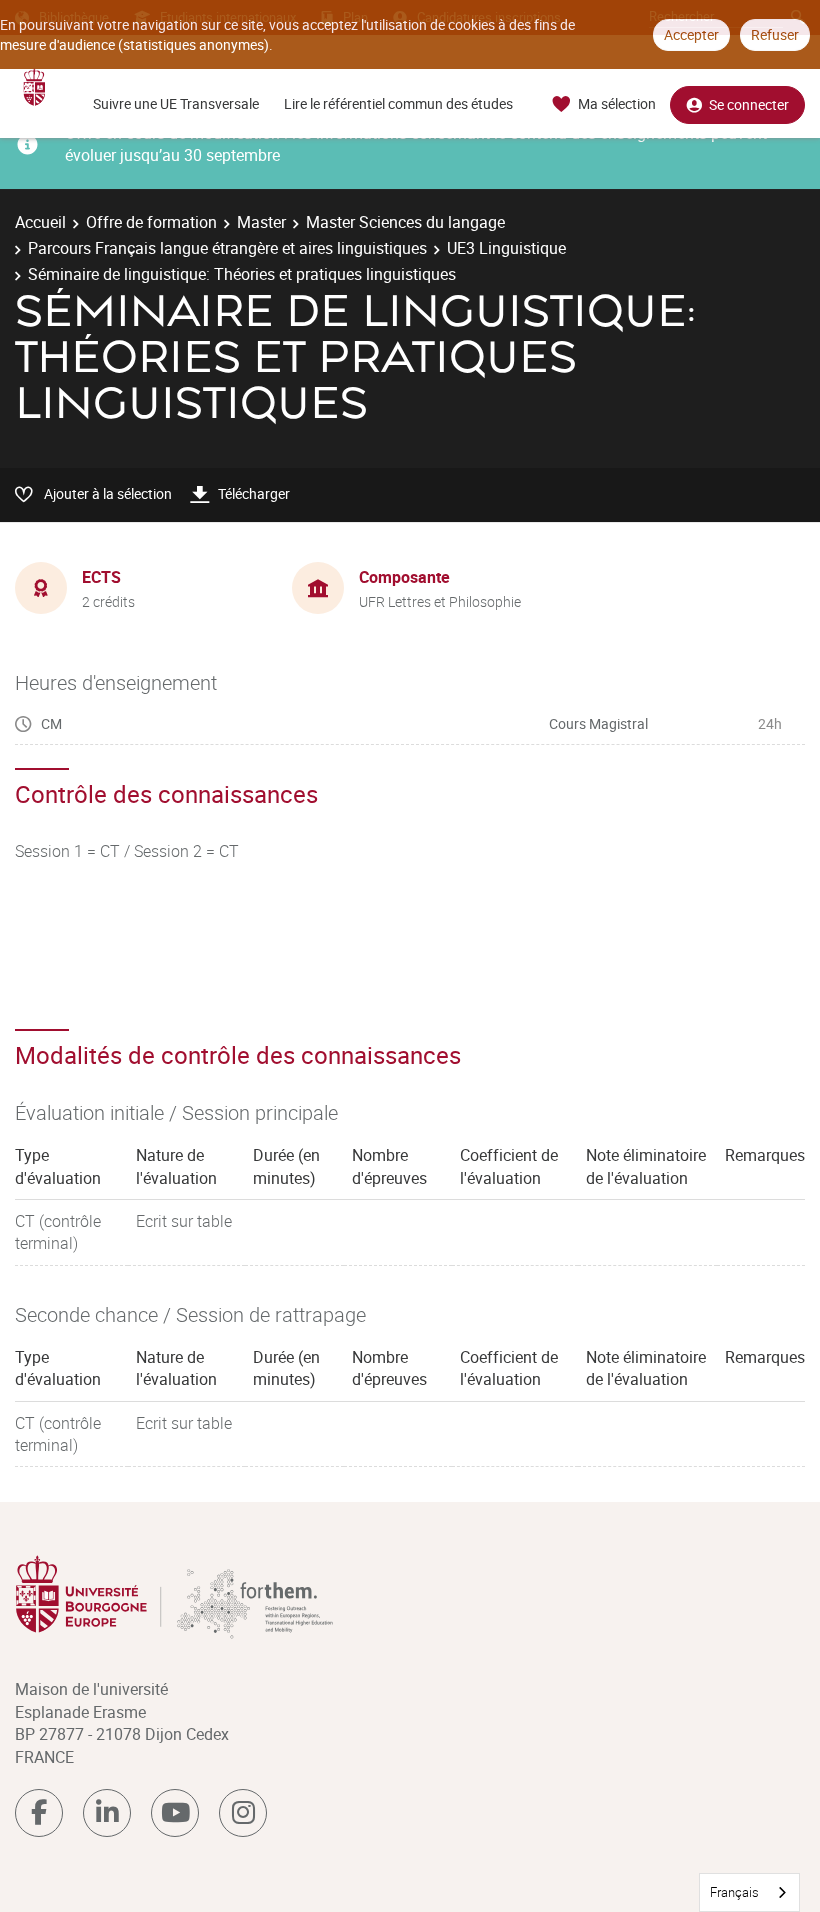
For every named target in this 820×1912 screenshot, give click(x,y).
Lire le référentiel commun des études (398, 103)
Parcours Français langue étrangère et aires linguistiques (227, 248)
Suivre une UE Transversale (176, 103)
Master (261, 222)
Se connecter (749, 104)
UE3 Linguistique (506, 248)
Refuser (775, 34)
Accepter (691, 34)
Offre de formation (151, 222)
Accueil (40, 222)
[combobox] (749, 1892)
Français (734, 1892)
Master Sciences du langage (405, 222)
